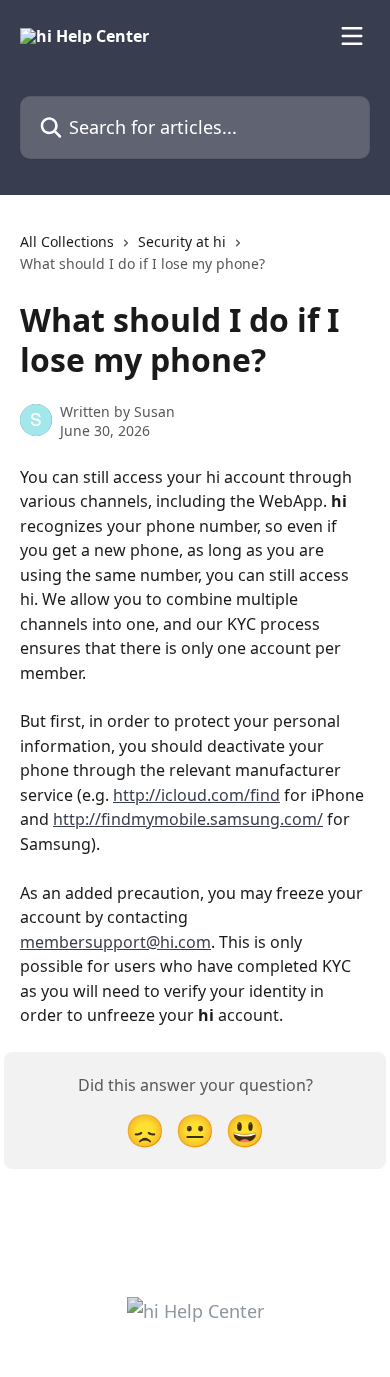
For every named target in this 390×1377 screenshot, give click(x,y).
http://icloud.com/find (196, 795)
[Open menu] (352, 36)
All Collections (67, 241)
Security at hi (182, 241)
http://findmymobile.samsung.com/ (188, 819)
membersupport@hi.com (115, 942)
